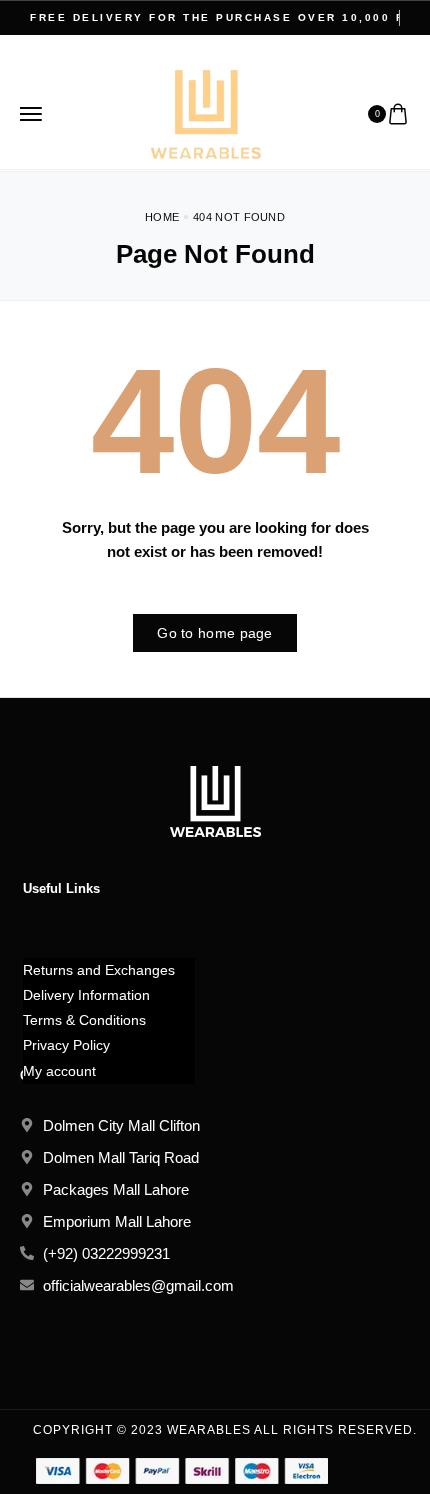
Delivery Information (86, 995)
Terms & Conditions (84, 1020)
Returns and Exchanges (99, 970)
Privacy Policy (66, 1045)
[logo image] (206, 112)
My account (59, 1071)
